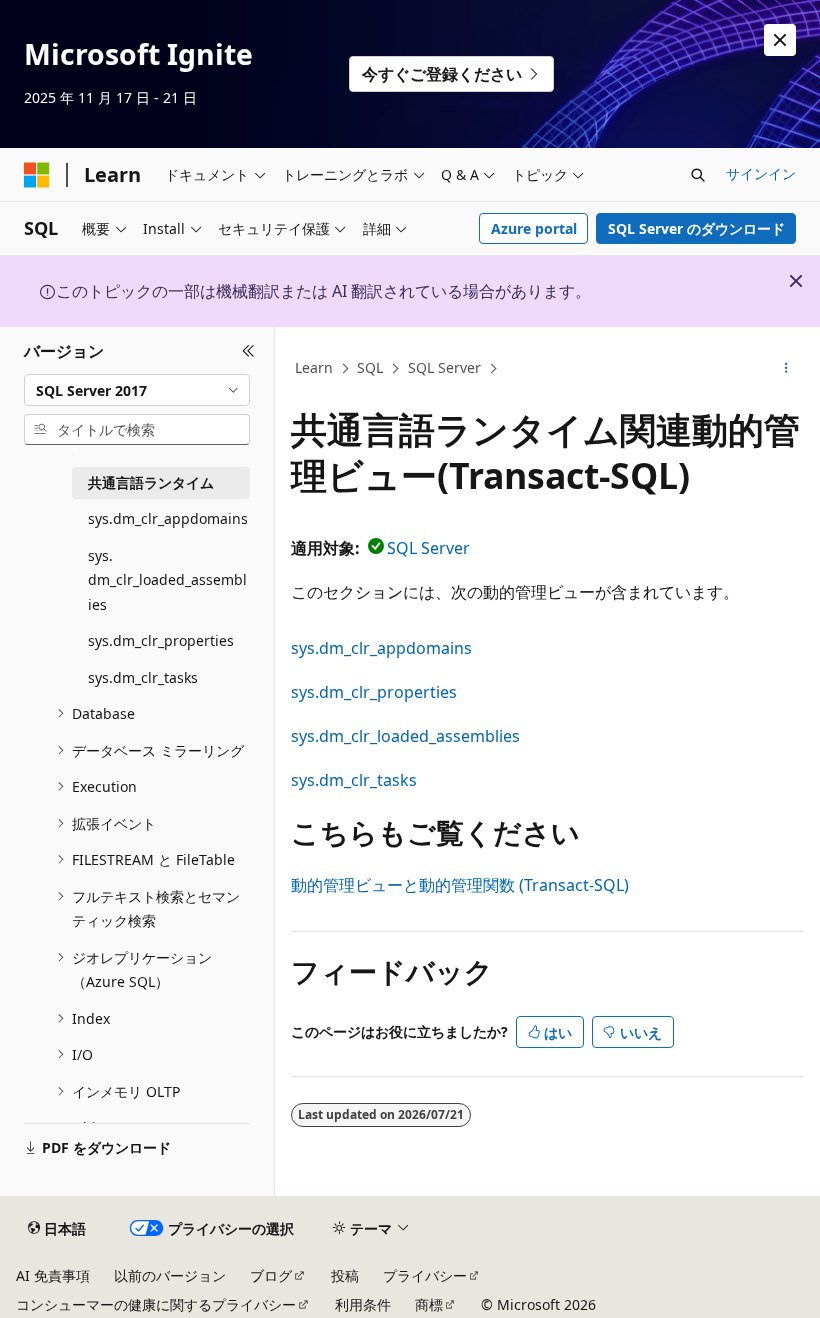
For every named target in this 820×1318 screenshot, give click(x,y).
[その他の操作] (786, 369)
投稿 (345, 1275)
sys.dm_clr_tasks (354, 780)
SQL (370, 367)
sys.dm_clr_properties (374, 692)
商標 (429, 1304)
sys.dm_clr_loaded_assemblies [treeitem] (167, 580)
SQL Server (444, 367)
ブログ (271, 1275)
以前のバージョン (170, 1275)
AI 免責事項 (53, 1275)
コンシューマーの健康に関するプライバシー (156, 1304)
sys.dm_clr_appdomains (381, 648)
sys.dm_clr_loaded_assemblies (405, 736)
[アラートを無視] (780, 40)
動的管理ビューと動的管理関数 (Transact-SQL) (460, 885)
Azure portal (534, 228)
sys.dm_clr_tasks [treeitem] (143, 677)
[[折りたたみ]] (248, 351)
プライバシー (425, 1275)
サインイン (761, 173)
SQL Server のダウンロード (696, 228)
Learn (314, 367)
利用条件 (363, 1304)
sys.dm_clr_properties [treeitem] (161, 640)
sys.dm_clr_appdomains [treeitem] (168, 518)
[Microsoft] (37, 175)
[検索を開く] (698, 175)
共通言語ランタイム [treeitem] (151, 482)
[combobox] (137, 390)
